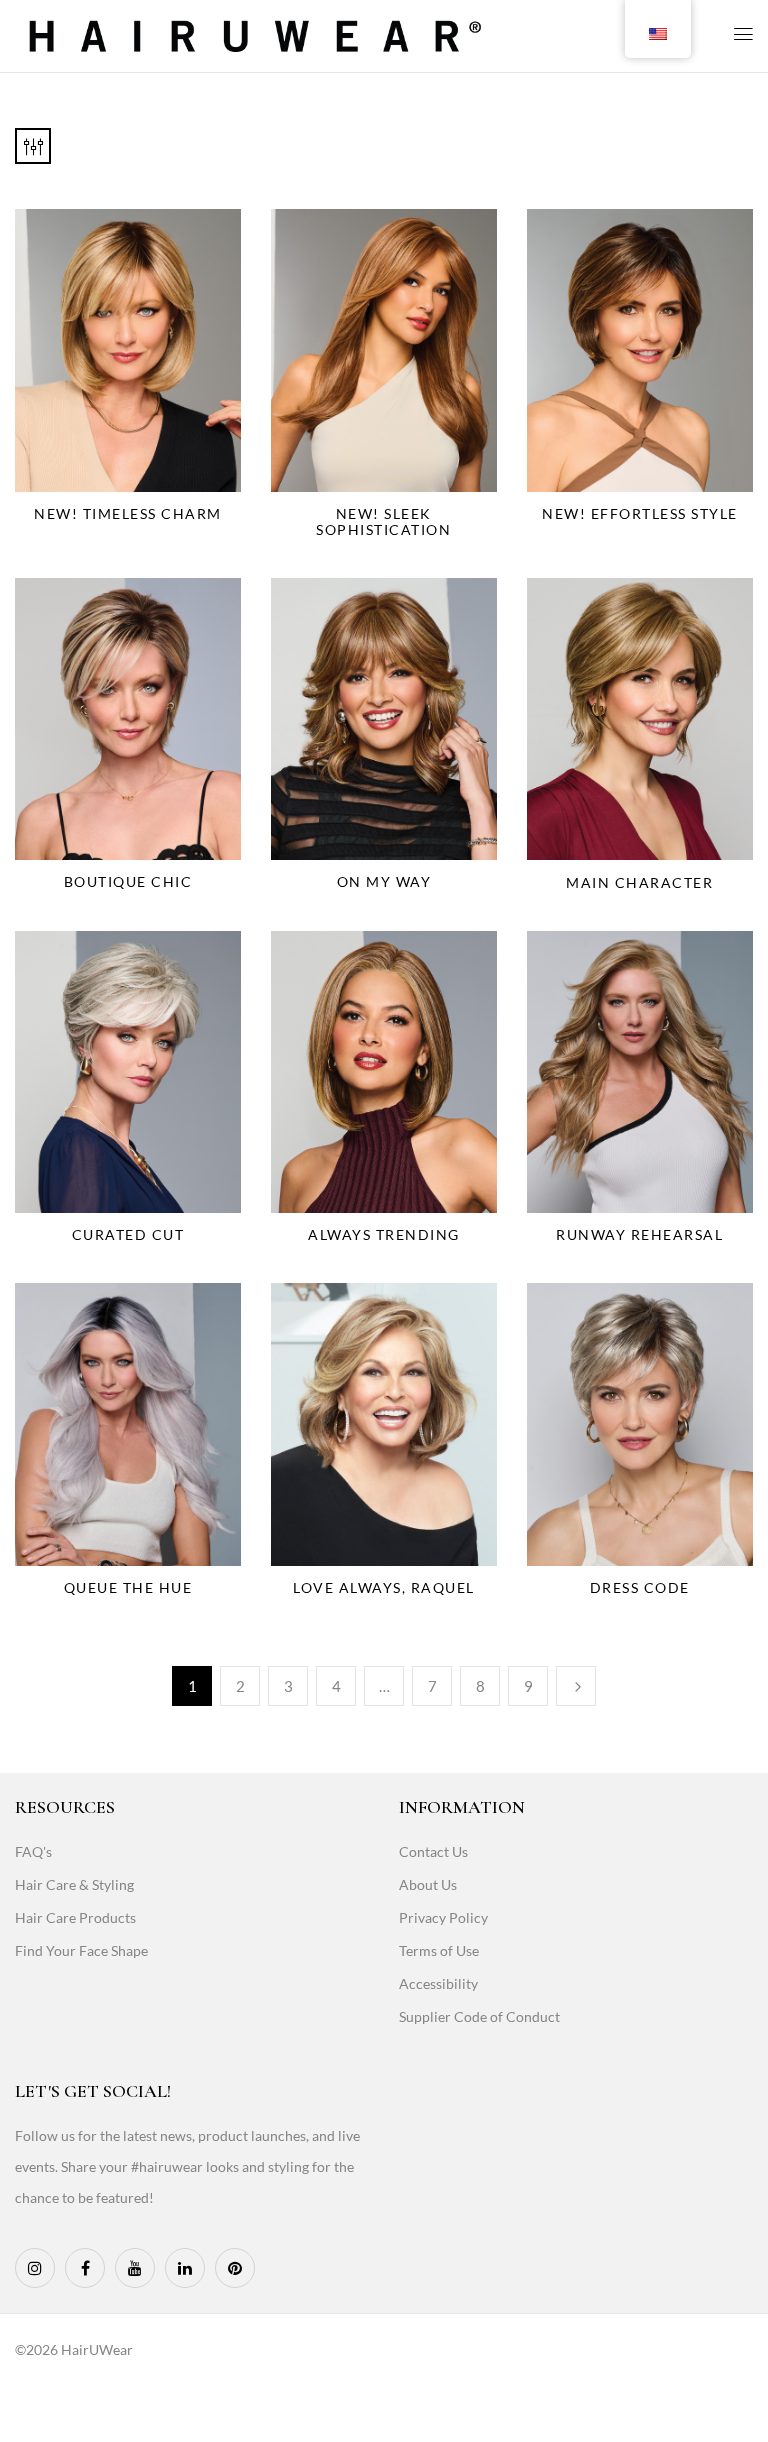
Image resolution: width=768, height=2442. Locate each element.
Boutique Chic (128, 881)
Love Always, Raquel (384, 1587)
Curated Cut (128, 1234)
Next (576, 1686)
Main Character (639, 882)
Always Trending (384, 1234)
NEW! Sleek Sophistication (383, 521)
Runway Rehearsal (639, 1234)
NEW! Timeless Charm (128, 513)
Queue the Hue (128, 1587)
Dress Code (640, 1587)
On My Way (384, 881)
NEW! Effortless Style (640, 513)
